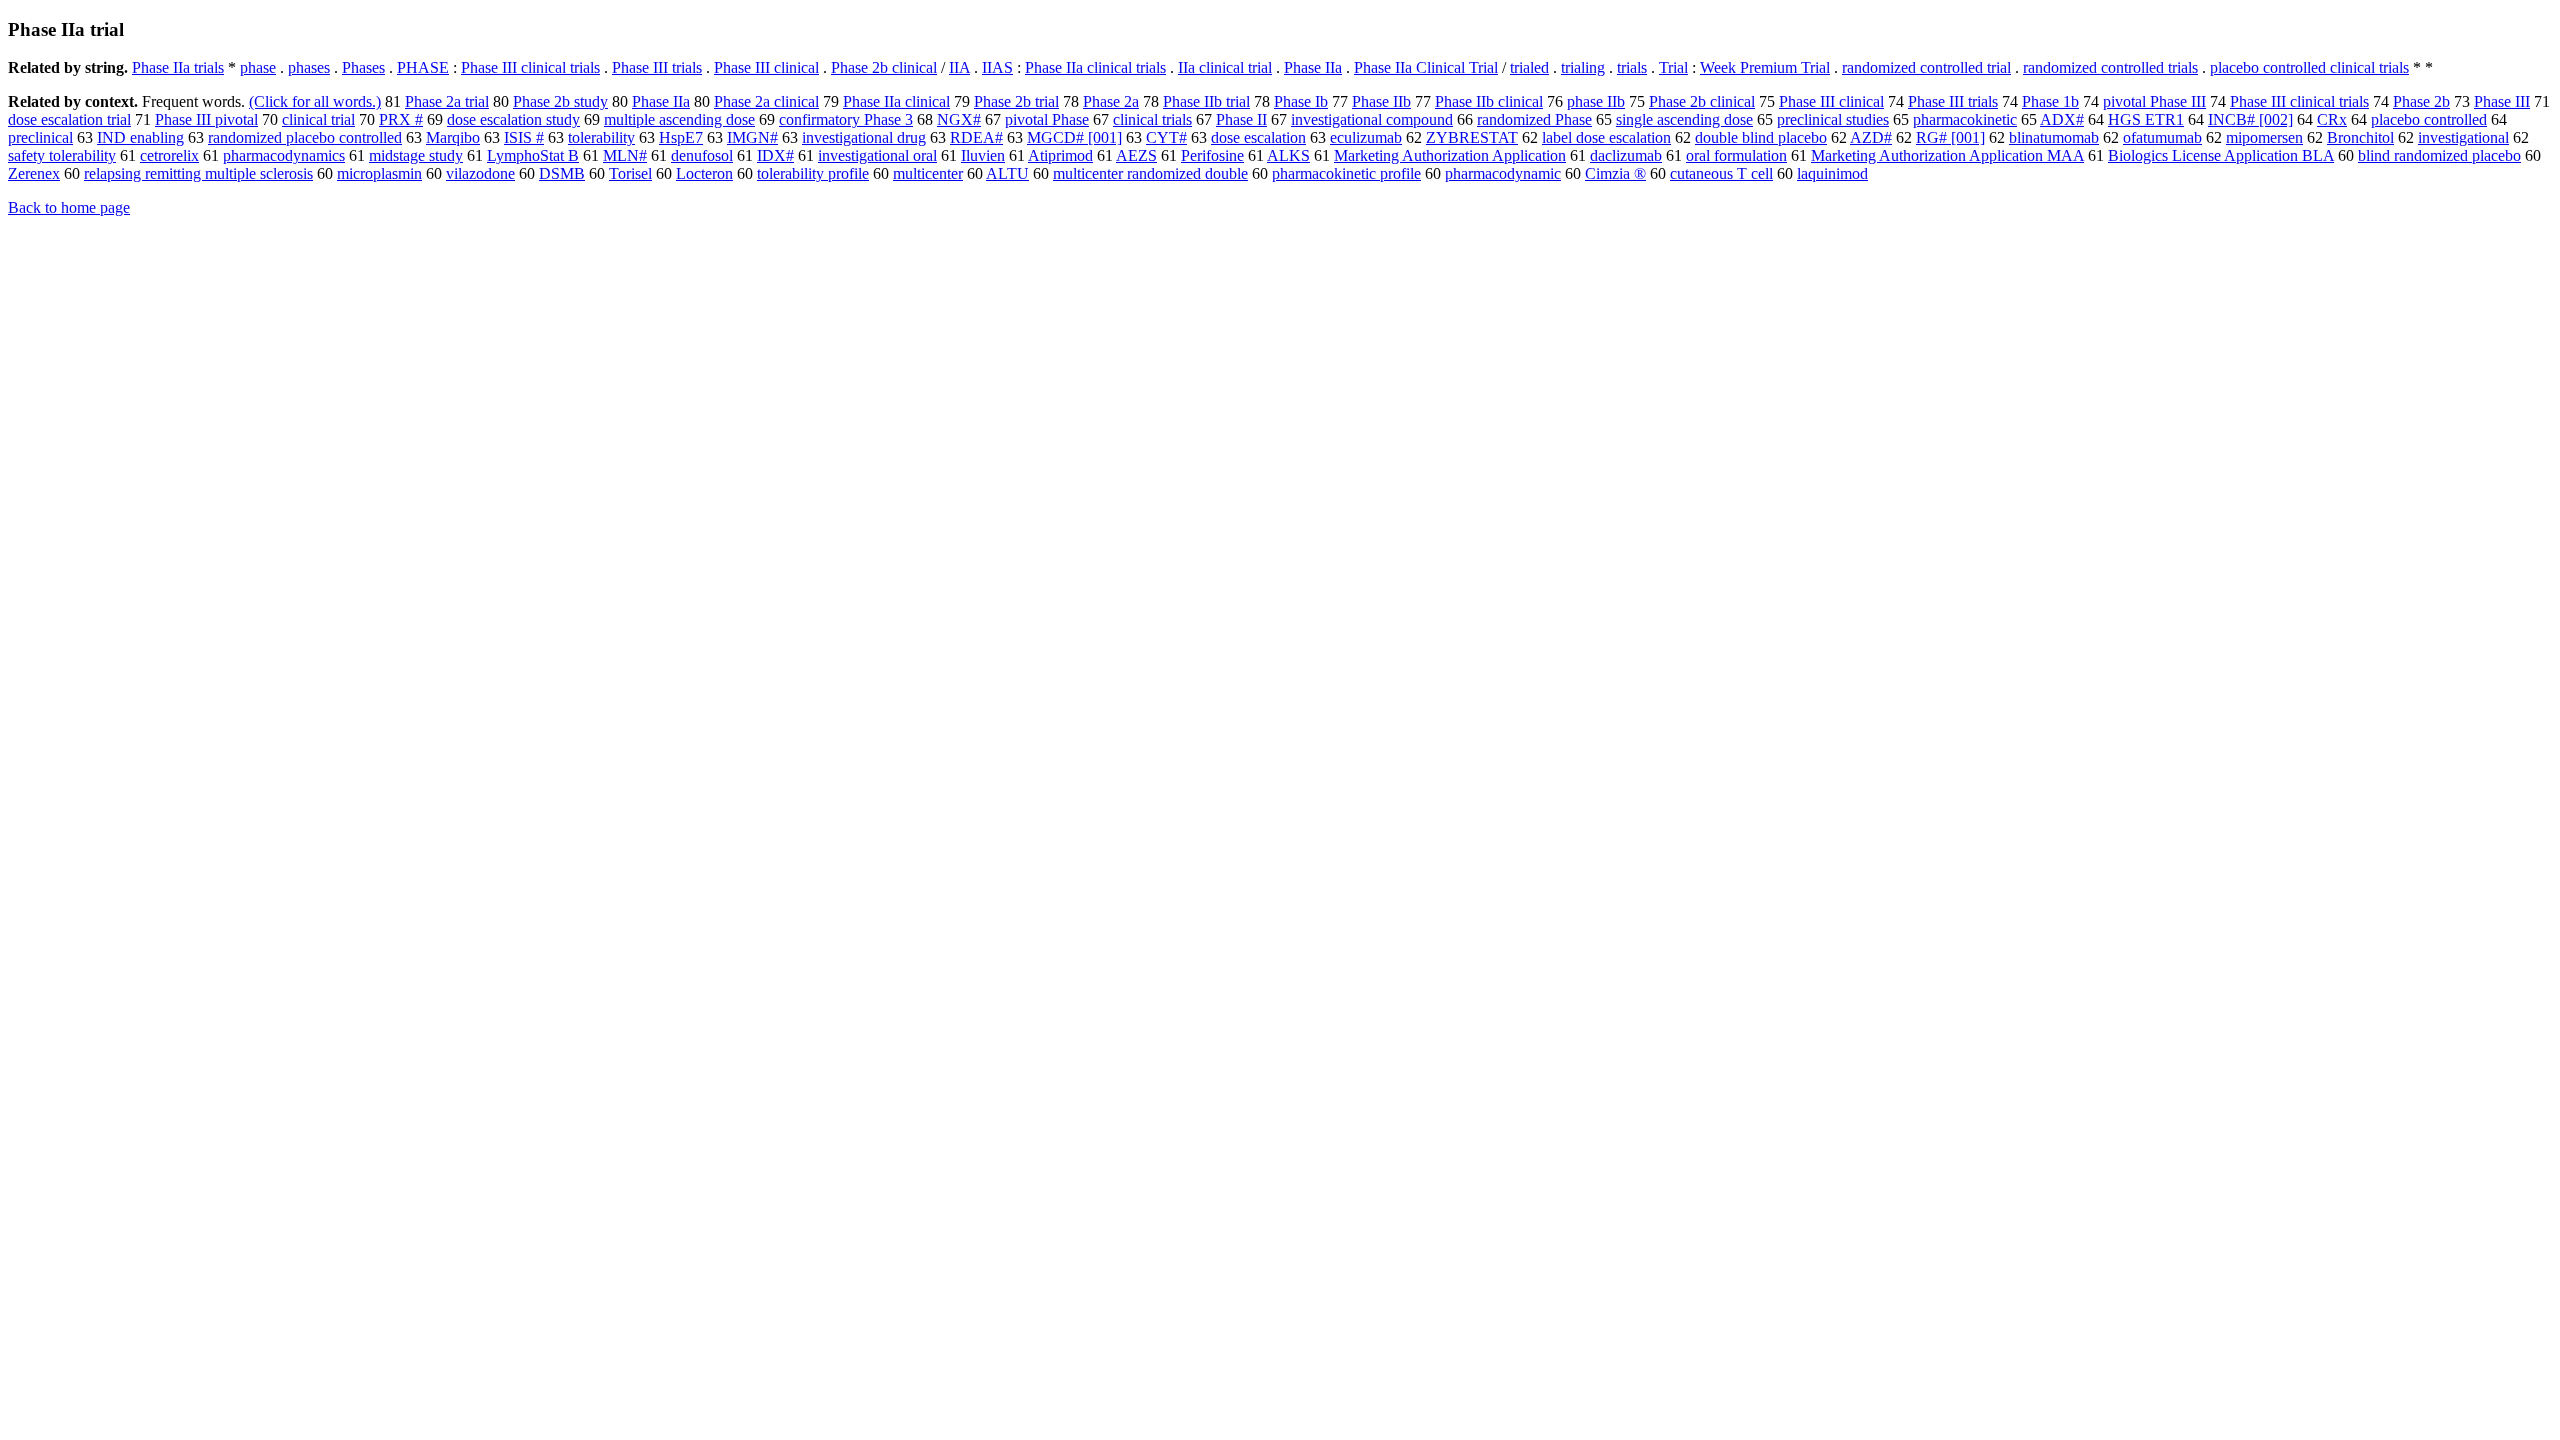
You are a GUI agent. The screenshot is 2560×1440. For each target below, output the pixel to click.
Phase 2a (1111, 101)
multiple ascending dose (679, 119)
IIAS (997, 67)
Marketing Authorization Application (1450, 155)
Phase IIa (1313, 67)
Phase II (1241, 119)
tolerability (601, 137)
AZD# (1871, 137)
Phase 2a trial (447, 101)
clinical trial (318, 119)
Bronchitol (2360, 137)
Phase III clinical (766, 67)
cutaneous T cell (1721, 173)
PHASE (423, 67)
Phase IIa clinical (896, 101)
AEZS (1136, 155)
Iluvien (983, 155)
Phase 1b (2050, 101)
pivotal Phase (1047, 119)
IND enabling (140, 137)
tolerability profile (813, 173)
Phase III (2502, 101)
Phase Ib (1301, 101)
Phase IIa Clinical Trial (1426, 67)
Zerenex (34, 173)
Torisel (630, 173)
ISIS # (524, 137)
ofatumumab (2162, 137)
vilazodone (480, 173)
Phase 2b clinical (884, 67)
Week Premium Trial (1765, 67)
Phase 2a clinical (766, 101)
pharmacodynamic (1503, 173)
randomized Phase (1534, 119)
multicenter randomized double (1150, 173)
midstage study (416, 155)
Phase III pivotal (206, 119)
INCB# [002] (2250, 119)
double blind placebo (1761, 137)
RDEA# (976, 137)
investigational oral (877, 155)
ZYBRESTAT (1472, 137)
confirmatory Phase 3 (846, 119)
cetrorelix (169, 155)
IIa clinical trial (1225, 67)
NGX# (959, 119)
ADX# (2062, 119)
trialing (1583, 67)
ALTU (1007, 173)
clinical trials (1152, 119)
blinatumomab (2054, 137)
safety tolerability (62, 155)
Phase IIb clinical (1489, 101)
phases (309, 67)
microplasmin (379, 173)
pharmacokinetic (1965, 119)
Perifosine (1212, 155)
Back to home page (69, 207)
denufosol (702, 155)
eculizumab (1366, 137)
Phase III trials (657, 67)
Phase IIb (1381, 101)
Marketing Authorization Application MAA (1947, 155)
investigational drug (864, 137)
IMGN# (752, 137)
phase (258, 67)
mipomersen (2264, 137)
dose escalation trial (69, 119)
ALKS (1288, 155)
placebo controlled (2429, 119)
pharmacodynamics (284, 155)
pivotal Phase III (2154, 101)
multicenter (928, 173)
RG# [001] (1950, 137)
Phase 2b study (560, 101)
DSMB (562, 173)
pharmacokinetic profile (1346, 173)
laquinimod (1832, 173)
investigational (2463, 137)
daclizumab (1626, 155)
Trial (1673, 67)
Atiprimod (1060, 155)
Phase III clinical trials (530, 67)
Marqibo (453, 137)
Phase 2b (2421, 101)
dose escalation (1258, 137)
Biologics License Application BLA (2221, 155)
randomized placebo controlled (305, 137)
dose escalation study (513, 119)
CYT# (1166, 137)
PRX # (401, 119)
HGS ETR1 (2146, 119)
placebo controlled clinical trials (2309, 67)
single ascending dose (1684, 119)
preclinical (40, 137)
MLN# (625, 155)
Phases (363, 67)
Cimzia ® (1615, 173)
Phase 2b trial (1016, 101)
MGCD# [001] (1074, 137)
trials (1632, 67)
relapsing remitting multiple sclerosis (198, 173)
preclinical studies (1833, 119)
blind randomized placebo (2439, 155)
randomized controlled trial (1926, 67)
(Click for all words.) (315, 101)
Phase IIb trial (1206, 101)
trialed (1529, 67)
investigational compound (1372, 119)
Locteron (704, 173)
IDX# (775, 155)
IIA (959, 67)
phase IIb (1596, 101)
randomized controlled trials (2110, 67)
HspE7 (681, 137)
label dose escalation (1606, 137)
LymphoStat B (533, 155)
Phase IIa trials (178, 67)
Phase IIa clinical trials (1095, 67)
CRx (2332, 119)
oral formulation (1736, 155)
